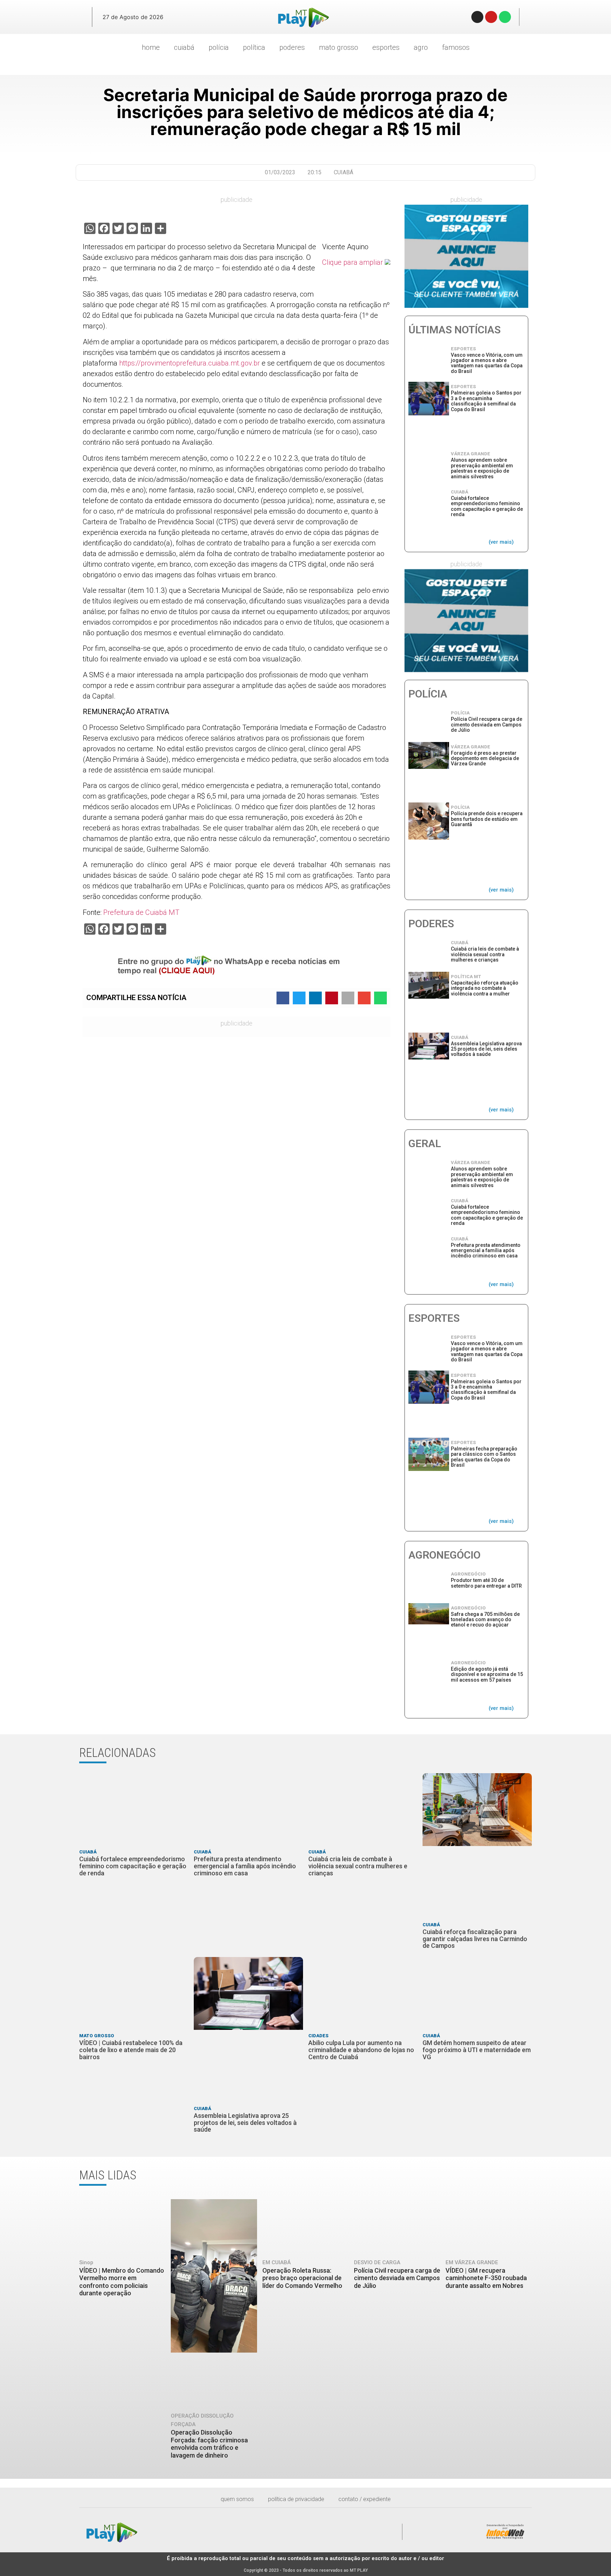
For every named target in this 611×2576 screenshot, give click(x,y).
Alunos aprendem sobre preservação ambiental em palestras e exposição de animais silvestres (482, 468)
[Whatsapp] (505, 17)
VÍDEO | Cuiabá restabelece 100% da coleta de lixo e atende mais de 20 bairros (131, 2050)
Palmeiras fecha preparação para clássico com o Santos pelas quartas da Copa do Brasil (484, 1457)
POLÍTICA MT (466, 977)
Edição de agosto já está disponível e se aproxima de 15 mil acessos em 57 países (487, 1674)
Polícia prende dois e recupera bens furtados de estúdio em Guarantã (487, 819)
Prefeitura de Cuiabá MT (141, 912)
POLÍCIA (219, 47)
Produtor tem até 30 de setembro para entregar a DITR (486, 1583)
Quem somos (237, 2499)
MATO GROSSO (339, 47)
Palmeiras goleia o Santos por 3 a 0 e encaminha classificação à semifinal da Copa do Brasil (486, 401)
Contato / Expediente (365, 2499)
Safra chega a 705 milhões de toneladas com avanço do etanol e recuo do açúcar (485, 1620)
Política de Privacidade (296, 2499)
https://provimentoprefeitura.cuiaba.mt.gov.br (190, 363)
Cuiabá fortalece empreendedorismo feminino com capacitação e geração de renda (487, 506)
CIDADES (318, 2036)
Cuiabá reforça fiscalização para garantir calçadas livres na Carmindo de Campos (475, 1939)
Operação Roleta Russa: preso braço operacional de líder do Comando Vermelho (302, 2278)
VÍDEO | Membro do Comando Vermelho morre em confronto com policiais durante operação (122, 2282)
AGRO (421, 47)
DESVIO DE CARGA (377, 2262)
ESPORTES (386, 47)
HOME (151, 47)
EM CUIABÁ (277, 2262)
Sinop (86, 2262)
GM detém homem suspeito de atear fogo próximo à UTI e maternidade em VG (477, 2050)
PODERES (292, 47)
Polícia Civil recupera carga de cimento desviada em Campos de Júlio (487, 725)
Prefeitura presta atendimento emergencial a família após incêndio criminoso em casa (486, 1251)
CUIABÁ (184, 47)
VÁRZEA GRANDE (470, 454)
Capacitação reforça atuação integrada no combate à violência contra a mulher (485, 988)
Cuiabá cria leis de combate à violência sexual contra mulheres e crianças (485, 954)
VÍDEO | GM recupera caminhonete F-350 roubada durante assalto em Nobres (486, 2278)
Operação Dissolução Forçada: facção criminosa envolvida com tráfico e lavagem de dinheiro (209, 2444)
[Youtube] (491, 17)
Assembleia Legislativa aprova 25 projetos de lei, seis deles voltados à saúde (486, 1049)
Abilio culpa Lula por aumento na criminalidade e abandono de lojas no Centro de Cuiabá (361, 2050)
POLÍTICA (254, 47)
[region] (466, 256)
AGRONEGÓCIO (468, 1574)
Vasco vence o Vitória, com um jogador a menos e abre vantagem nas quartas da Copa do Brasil (487, 363)
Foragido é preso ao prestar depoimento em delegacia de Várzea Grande (485, 758)
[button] (77, 17)
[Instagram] (477, 17)
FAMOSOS (456, 47)
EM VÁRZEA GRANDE (472, 2262)
